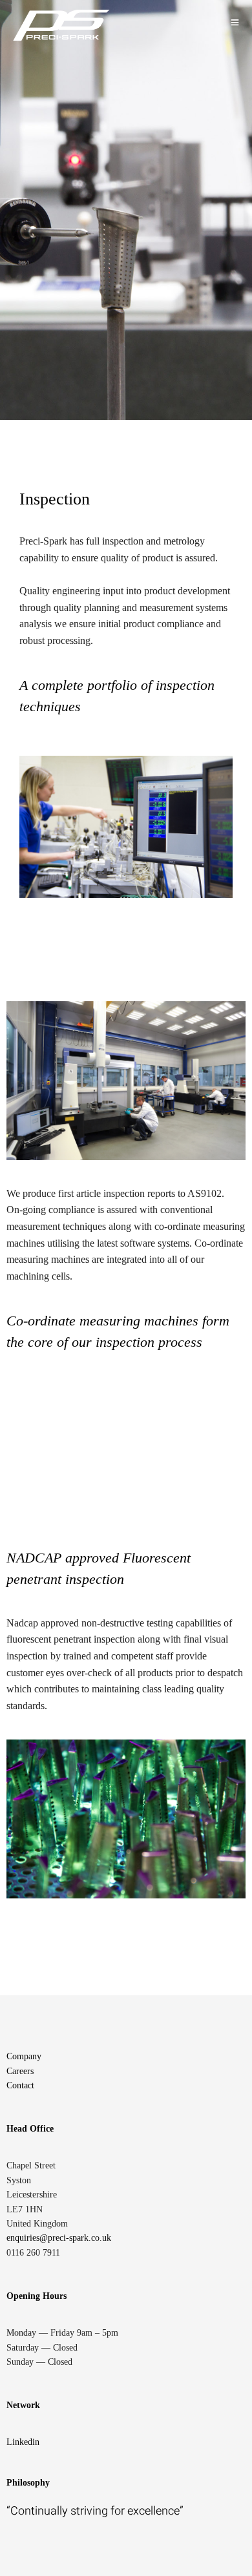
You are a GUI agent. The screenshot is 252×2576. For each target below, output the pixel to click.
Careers (20, 2071)
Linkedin (23, 2442)
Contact (20, 2085)
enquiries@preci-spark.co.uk (59, 2238)
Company (24, 2056)
